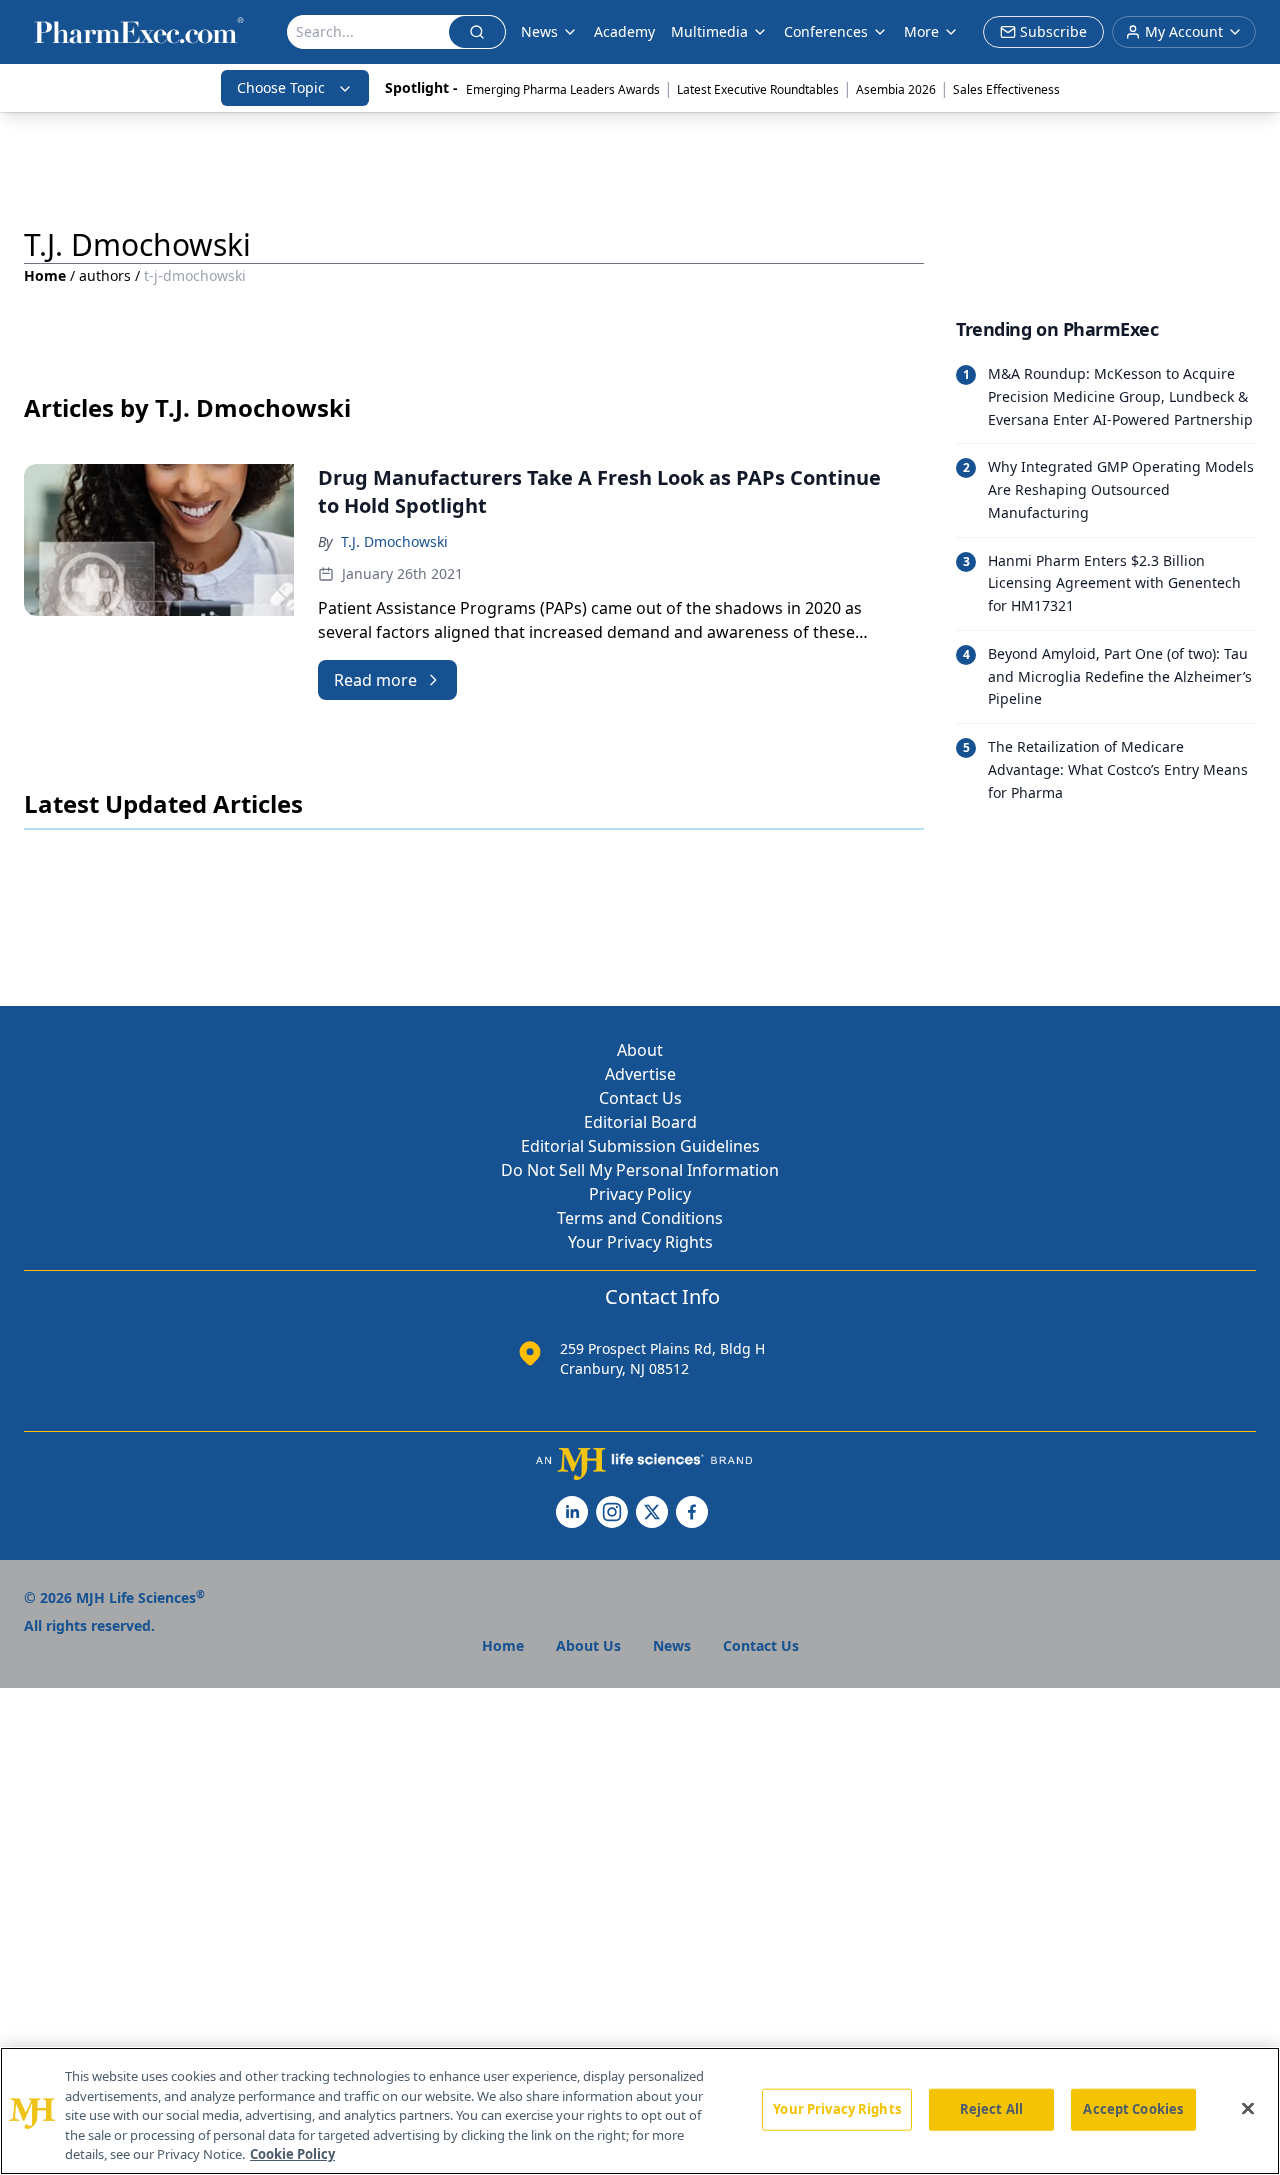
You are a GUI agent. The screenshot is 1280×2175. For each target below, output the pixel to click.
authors (105, 275)
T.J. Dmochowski (394, 541)
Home (45, 275)
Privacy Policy (640, 1194)
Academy (624, 31)
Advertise (640, 1074)
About (640, 1050)
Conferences (826, 31)
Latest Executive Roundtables (758, 89)
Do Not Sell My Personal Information (640, 1170)
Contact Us (640, 1098)
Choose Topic (281, 87)
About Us (588, 1645)
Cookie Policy (292, 2154)
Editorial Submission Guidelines (640, 1146)
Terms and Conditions (640, 1218)
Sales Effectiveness (1006, 89)
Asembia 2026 (896, 89)
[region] (640, 2111)
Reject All (991, 2109)
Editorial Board (640, 1122)
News (539, 31)
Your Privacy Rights (640, 1242)
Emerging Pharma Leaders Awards (563, 89)
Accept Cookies (1133, 2109)
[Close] (1248, 2109)
